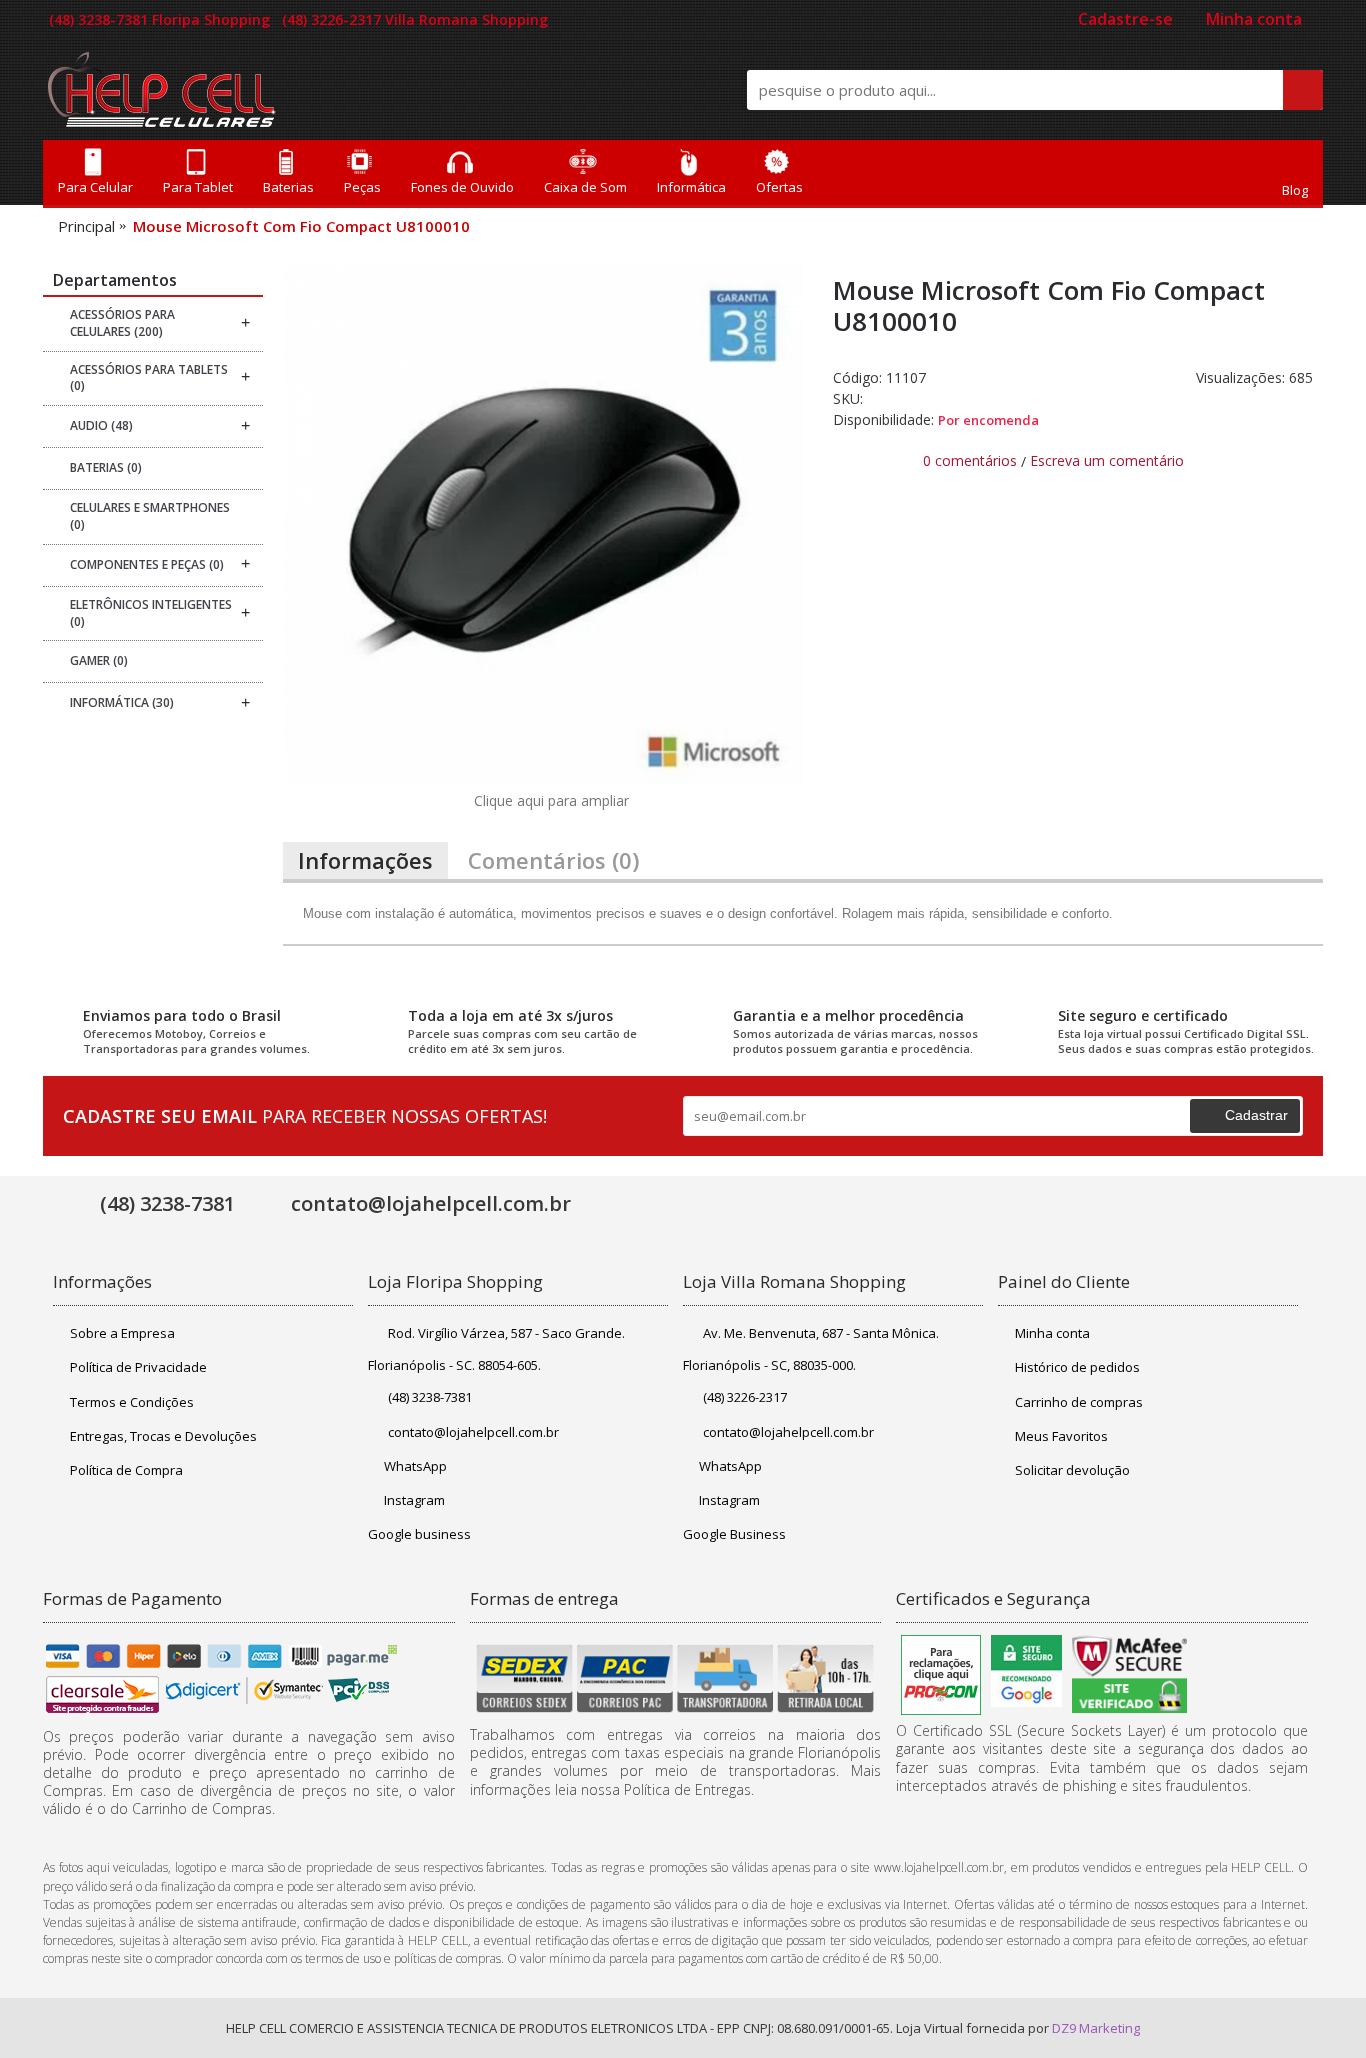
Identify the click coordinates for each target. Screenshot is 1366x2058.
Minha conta (1052, 1333)
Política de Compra (126, 1470)
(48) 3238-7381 (430, 1397)
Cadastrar (1256, 1115)
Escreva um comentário (1107, 460)
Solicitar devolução (1072, 1470)
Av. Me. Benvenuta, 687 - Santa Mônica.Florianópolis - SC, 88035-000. (811, 1349)
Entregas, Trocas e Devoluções (163, 1436)
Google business (419, 1534)
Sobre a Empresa (122, 1333)
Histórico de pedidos (1077, 1367)
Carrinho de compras (1079, 1402)
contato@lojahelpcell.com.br (473, 1432)
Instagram (414, 1500)
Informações (365, 860)
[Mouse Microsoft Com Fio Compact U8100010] (543, 525)
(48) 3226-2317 (745, 1397)
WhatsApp (415, 1466)
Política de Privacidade (138, 1367)
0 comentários (970, 460)
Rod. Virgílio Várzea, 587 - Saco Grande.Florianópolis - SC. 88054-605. (496, 1349)
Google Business (734, 1534)
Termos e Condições (132, 1402)
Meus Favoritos (1061, 1436)
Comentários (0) (553, 860)
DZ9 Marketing (1096, 2028)
